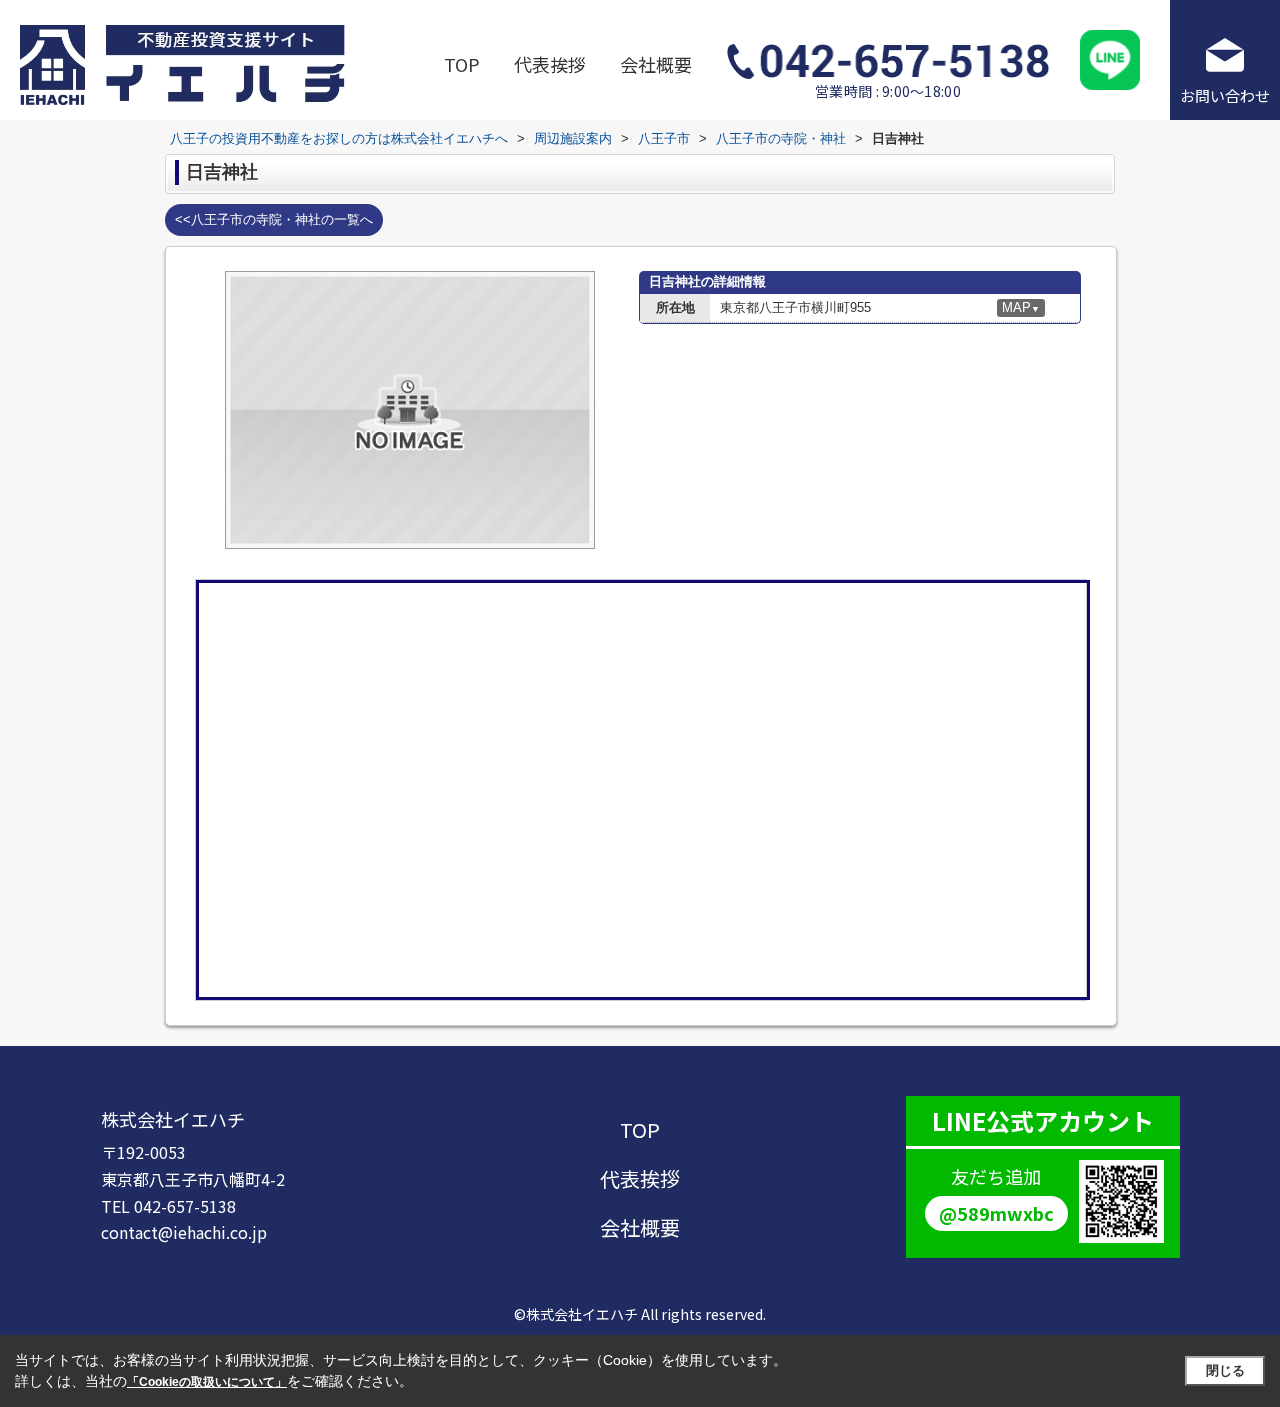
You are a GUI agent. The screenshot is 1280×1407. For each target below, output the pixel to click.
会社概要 (656, 64)
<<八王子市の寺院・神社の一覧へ (274, 219)
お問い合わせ (1225, 95)
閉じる (1225, 1370)
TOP (462, 64)
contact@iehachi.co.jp (184, 1232)
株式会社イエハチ (173, 1119)
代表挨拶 (550, 64)
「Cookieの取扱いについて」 (207, 1382)
